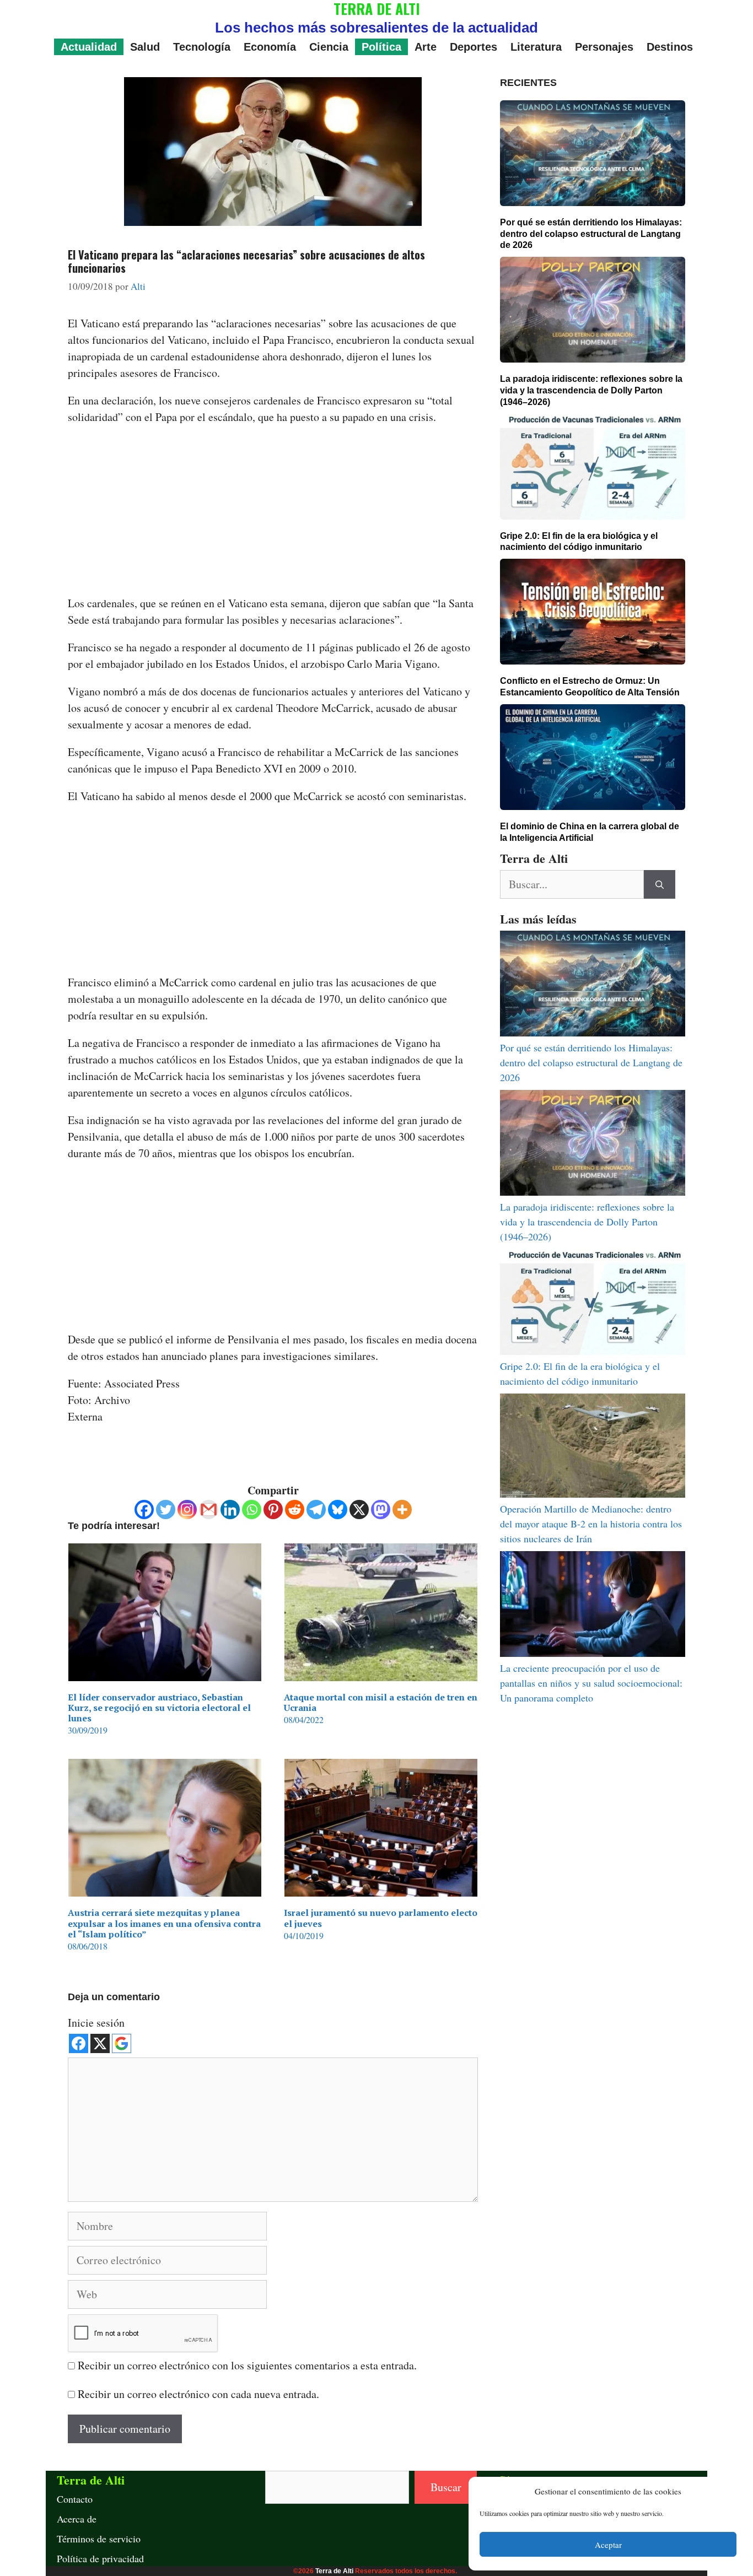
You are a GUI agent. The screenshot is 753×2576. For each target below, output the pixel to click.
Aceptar (608, 2545)
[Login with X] (100, 2043)
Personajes (604, 47)
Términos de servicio (99, 2539)
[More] (402, 1510)
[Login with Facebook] (79, 2043)
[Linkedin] (230, 1510)
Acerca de (77, 2519)
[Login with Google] (122, 2043)
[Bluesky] (338, 1510)
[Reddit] (295, 1510)
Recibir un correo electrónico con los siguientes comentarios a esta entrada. (247, 2365)
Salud (145, 47)
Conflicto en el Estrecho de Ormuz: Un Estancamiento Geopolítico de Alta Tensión (590, 687)
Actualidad (89, 47)
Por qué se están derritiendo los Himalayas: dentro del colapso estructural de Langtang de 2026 (591, 234)
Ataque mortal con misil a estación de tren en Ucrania (381, 1702)
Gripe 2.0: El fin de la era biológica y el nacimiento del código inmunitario (579, 542)
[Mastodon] (381, 1510)
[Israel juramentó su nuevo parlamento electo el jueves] (381, 1888)
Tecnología (202, 47)
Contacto (75, 2499)
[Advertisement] (273, 514)
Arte (426, 47)
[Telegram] (316, 1510)
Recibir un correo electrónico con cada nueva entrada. (198, 2394)
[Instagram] (187, 1510)
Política (381, 47)
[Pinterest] (273, 1510)
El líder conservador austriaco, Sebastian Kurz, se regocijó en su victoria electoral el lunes (159, 1708)
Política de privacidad (100, 2558)
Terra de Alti (334, 2571)
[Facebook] (144, 1510)
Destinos (670, 47)
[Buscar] (660, 884)
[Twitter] (166, 1510)
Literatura (536, 47)
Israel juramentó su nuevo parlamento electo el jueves (381, 1918)
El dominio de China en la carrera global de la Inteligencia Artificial (590, 832)
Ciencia (329, 47)
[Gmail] (209, 1510)
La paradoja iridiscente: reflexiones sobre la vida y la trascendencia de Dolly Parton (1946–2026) (591, 390)
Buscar (446, 2487)
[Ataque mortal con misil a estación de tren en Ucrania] (381, 1673)
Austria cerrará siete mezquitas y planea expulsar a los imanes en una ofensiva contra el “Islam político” (164, 1923)
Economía (270, 47)
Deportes (474, 47)
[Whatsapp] (252, 1510)
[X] (359, 1510)
